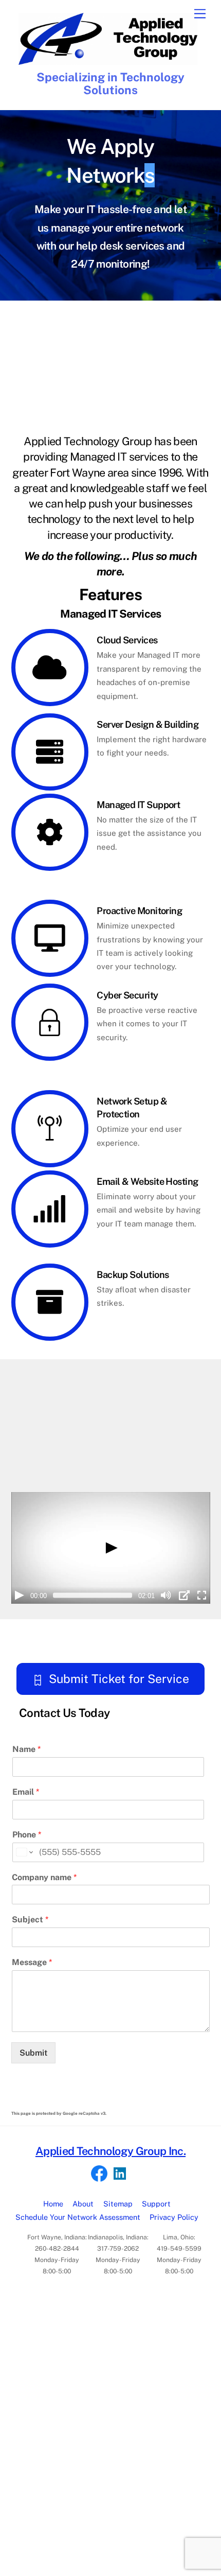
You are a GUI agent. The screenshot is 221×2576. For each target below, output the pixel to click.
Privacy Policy (174, 2217)
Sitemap (118, 2204)
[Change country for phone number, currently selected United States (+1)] (24, 1852)
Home (53, 2204)
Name (26, 1749)
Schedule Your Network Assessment (78, 2217)
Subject (30, 1920)
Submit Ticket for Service (119, 1679)
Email (26, 1792)
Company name (44, 1877)
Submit (33, 2053)
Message (32, 1962)
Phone (27, 1835)
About (83, 2204)
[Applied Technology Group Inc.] (108, 60)
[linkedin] (120, 2173)
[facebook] (99, 2173)
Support (156, 2204)
